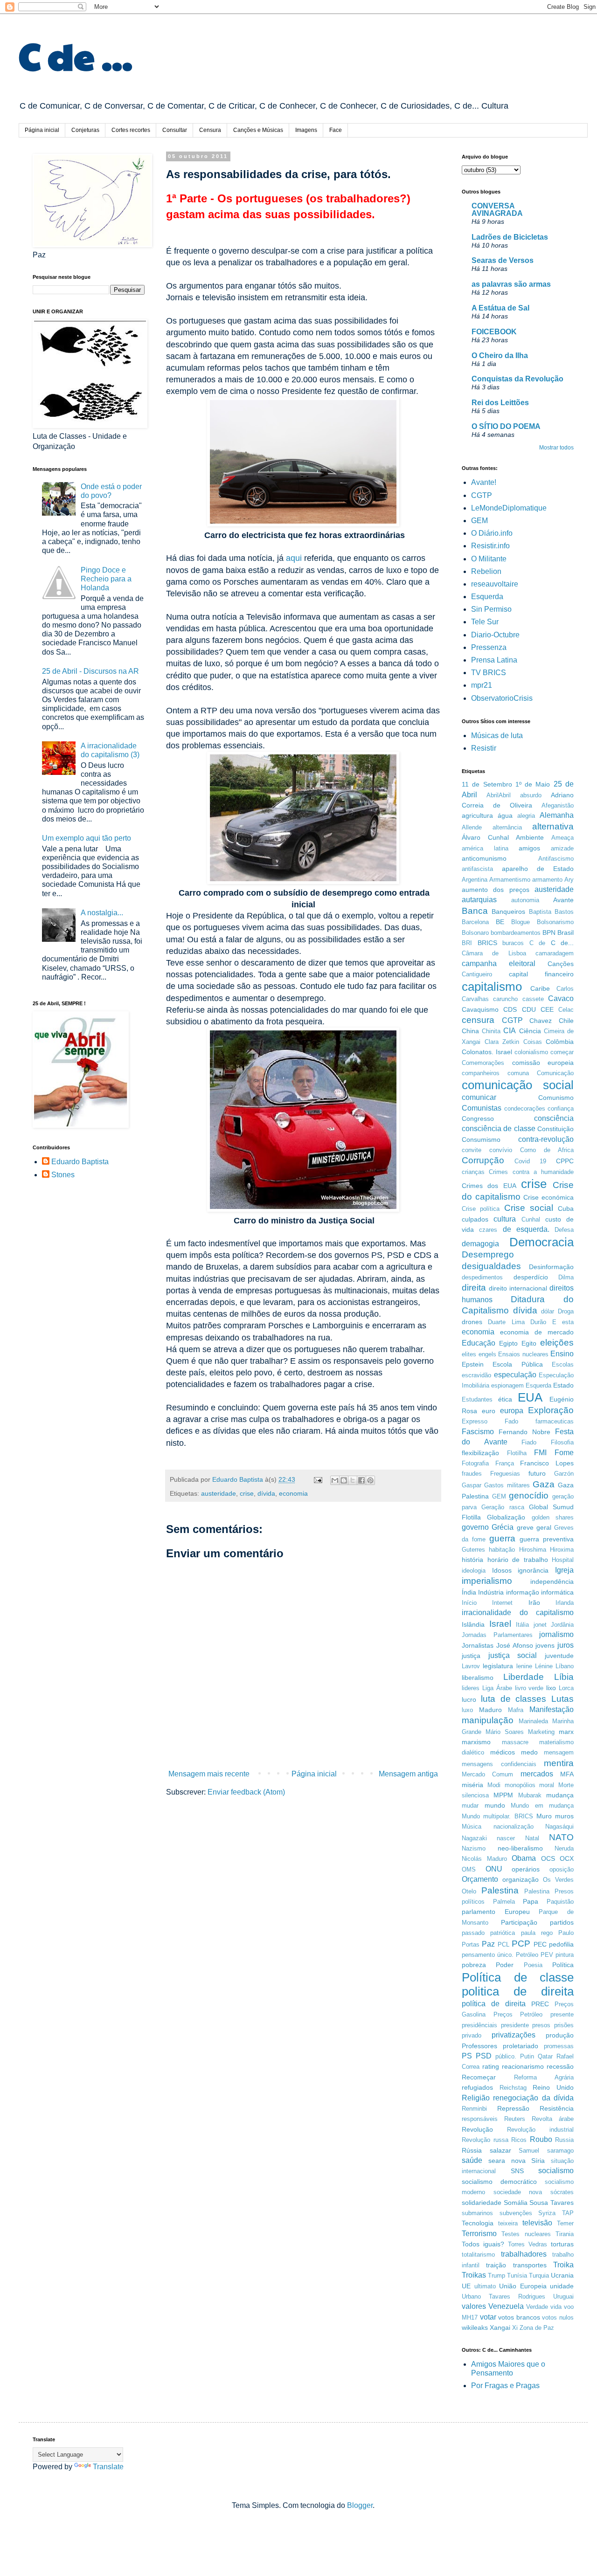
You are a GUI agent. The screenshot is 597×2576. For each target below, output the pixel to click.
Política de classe (518, 1977)
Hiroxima (562, 1550)
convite (472, 1150)
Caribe (540, 988)
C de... (562, 943)
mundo (495, 1805)
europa (512, 1411)
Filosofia (562, 1442)
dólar (548, 1311)
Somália (516, 2203)
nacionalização (514, 1827)
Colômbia (560, 1042)
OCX (567, 1858)
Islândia (473, 1624)
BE (500, 922)
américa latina (485, 848)
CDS (510, 1009)
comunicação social (518, 1085)
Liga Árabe (497, 1688)
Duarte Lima (506, 1322)
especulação (515, 1375)
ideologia (474, 1571)
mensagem (559, 1752)
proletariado (521, 2046)
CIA (510, 1031)
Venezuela (506, 2306)
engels (487, 1354)
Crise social (529, 1208)
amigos (529, 848)
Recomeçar (479, 2077)
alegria (526, 816)
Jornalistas (478, 1645)
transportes (530, 2265)
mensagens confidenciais (499, 1764)
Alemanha (557, 815)
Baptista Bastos (551, 912)
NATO (561, 1837)
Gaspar (472, 1485)
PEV (547, 1955)
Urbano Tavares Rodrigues (503, 2296)
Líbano (565, 1666)
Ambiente (530, 837)
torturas (562, 2244)
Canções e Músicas (258, 130)
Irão (534, 1602)
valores (474, 2306)
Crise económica (548, 1197)
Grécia (503, 1527)
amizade (562, 848)
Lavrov (471, 1666)
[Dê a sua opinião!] (344, 1480)
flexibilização (480, 1453)
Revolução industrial (540, 2130)
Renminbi (474, 2109)
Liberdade (524, 1677)
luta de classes (514, 1699)
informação (523, 1592)
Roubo (541, 2139)
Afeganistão (558, 805)
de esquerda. (526, 1229)
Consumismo (481, 1140)
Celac (566, 1010)
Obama (524, 1858)
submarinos (477, 2213)
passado (473, 1933)
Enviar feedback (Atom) (246, 1792)
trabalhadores (524, 2254)
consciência (554, 1118)
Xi (515, 2328)
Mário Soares (505, 1732)
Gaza (544, 1484)
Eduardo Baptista (80, 1162)
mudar (470, 1806)
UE (466, 2286)
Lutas (562, 1699)
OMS (469, 1869)
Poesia (533, 1965)
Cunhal (531, 1219)
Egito (529, 1343)
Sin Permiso (491, 609)
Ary (569, 880)
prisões (564, 2025)
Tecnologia (478, 2223)
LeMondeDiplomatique (509, 508)
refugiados (477, 2087)
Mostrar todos (556, 448)
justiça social (513, 1655)
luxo (467, 1710)
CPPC (565, 1161)
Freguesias (505, 1474)
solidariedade (482, 2203)
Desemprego (488, 1254)
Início (469, 1603)
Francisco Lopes (547, 1463)
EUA (530, 1397)
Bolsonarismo (555, 922)
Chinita (491, 1031)
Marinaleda (533, 1721)
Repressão (513, 2108)
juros (566, 1645)
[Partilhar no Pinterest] (370, 1480)
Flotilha (517, 1453)
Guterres (473, 1550)
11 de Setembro (487, 784)
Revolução (477, 2129)
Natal (532, 1838)
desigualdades (491, 1266)
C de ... (76, 55)
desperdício (531, 1277)
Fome (564, 1453)
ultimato (485, 2286)
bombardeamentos (516, 933)
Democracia (541, 1242)
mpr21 (482, 685)
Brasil (566, 932)
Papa (531, 1901)
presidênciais (479, 2025)
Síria (538, 2161)
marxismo (476, 1742)
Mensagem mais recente (209, 1774)
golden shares (553, 1517)
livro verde (529, 1688)
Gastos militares (507, 1485)
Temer (565, 2223)
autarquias (479, 900)
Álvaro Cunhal (485, 837)
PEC (540, 1944)
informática (557, 1592)
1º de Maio (533, 784)
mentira (559, 1763)
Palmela (504, 1902)
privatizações (514, 2035)
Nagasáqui (559, 1827)
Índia (469, 1592)
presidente (515, 2025)
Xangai (500, 2327)
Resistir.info (490, 546)
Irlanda (565, 1603)
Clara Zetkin (502, 1042)
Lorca (566, 1688)
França (505, 1463)
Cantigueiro (477, 974)
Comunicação (555, 1073)
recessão (560, 2066)
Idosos (502, 1570)
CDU (529, 1009)
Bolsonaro (475, 933)
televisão (537, 2223)
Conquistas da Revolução (517, 379)
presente (562, 2014)
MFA (567, 1774)
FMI (540, 1453)
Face (336, 130)
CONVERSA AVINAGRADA (497, 210)
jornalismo (556, 1634)
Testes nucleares (526, 2234)
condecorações (525, 1108)
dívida (266, 1493)
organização (521, 1879)
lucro (469, 1699)
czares (488, 1230)
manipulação (488, 1720)
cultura (505, 1219)
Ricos (519, 2140)
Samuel (529, 2151)
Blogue (521, 922)
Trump (496, 2276)
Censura (210, 130)
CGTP (482, 495)
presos (541, 2025)
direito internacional (518, 1288)
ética (505, 1399)
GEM (479, 521)
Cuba (566, 1209)
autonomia (525, 900)
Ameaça (562, 838)
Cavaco (561, 998)
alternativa (553, 826)
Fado (511, 1421)
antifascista (477, 869)
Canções (561, 964)
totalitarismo (478, 2255)
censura (478, 1020)
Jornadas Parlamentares (497, 1635)
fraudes (472, 1474)
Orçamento (480, 1879)
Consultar (175, 130)
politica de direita (518, 1991)
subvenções (516, 2213)
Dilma (566, 1277)
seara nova (507, 2161)
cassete (533, 999)
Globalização (506, 1517)
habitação (502, 1550)
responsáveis (480, 2119)
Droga (566, 1311)
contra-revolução (546, 1139)
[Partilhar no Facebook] (361, 1480)
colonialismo (531, 1052)
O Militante (489, 559)
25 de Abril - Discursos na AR (90, 671)
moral (547, 1785)
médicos (503, 1752)
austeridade (219, 1493)
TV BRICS (489, 673)
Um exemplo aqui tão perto (87, 838)
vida (556, 2307)
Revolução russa (485, 2140)
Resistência (557, 2108)
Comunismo (556, 1098)
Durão (538, 1322)
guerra (502, 1538)
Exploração (551, 1410)
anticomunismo (484, 858)
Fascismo (478, 1432)
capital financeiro (541, 974)
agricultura (477, 815)
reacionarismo (523, 2066)
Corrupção (483, 1160)
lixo (551, 1688)
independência (552, 1582)
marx (566, 1732)
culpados (475, 1219)
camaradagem (555, 953)
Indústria (491, 1592)
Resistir (484, 748)
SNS (517, 2171)
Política (563, 1965)
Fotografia (475, 1463)
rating (491, 2066)
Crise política (481, 1209)
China (470, 1031)
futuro (537, 1473)
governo (475, 1527)
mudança (560, 1795)
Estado (563, 1385)
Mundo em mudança (542, 1806)
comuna (518, 1073)
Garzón (564, 1474)
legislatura (498, 1666)
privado (472, 2035)
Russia (564, 2140)
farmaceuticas (555, 1421)
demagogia (480, 1244)
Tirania (565, 2234)
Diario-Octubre (495, 635)
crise (247, 1493)
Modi (494, 1785)
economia (293, 1493)
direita (474, 1288)
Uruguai (563, 2296)
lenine (524, 1666)
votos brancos (519, 2317)
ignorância (533, 1570)
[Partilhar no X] (353, 1480)
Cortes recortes (131, 130)
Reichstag (513, 2088)
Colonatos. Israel (487, 1052)
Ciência (530, 1031)
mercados (537, 1774)
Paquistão (560, 1902)
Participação (519, 1922)
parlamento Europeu (496, 1912)
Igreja (564, 1570)
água (505, 815)
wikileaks (475, 2327)
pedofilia (561, 1944)
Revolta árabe (553, 2119)
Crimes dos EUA (489, 1186)
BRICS (487, 943)
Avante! (484, 482)
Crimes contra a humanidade (531, 1172)
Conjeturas (85, 130)
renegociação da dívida (533, 2098)
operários (526, 1869)
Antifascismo (556, 859)
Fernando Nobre (524, 1432)
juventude (559, 1656)
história (472, 1560)
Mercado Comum (487, 1774)
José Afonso (515, 1645)
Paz (488, 1944)
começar (562, 1052)
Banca (475, 911)
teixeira (508, 2223)
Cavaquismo (480, 1009)
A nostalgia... (102, 913)
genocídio (529, 1495)
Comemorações (483, 1063)
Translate (108, 2467)
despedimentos (482, 1277)
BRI (467, 943)
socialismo (556, 2171)
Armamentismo (510, 880)
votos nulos (558, 2317)
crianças (473, 1172)
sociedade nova (518, 2192)
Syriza (547, 2213)
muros (564, 1816)
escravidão (476, 1375)
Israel (500, 1624)
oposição (562, 1869)
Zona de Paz (537, 2328)
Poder (505, 1965)
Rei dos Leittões (500, 403)
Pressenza (489, 647)
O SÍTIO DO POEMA (506, 426)
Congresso (478, 1119)
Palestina (500, 1890)
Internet (502, 1603)
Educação (479, 1343)
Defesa (564, 1230)
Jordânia (562, 1625)
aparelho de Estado (538, 869)
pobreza (474, 1965)
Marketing (541, 1732)
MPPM (503, 1795)
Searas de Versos (503, 260)
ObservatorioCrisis (502, 698)
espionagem (507, 1385)
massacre (515, 1742)
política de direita (494, 2004)
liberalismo (478, 1678)
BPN (549, 932)
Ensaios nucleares (523, 1354)
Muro (544, 1816)
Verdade (537, 2307)
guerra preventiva (547, 1539)
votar (488, 2317)
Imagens (306, 130)
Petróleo (527, 1955)
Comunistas (482, 1108)
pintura (565, 1955)
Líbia (564, 1677)
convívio (501, 1150)
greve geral (534, 1527)
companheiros (481, 1073)
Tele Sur (485, 622)
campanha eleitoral (499, 963)
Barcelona (475, 922)
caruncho (505, 999)
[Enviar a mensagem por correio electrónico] (317, 1479)
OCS (548, 1858)
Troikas (474, 2275)
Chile (566, 1021)
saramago (560, 2151)
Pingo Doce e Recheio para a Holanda (106, 579)
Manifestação (552, 1709)
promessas (559, 2046)
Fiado (529, 1442)
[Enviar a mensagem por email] (335, 1480)
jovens (545, 1645)
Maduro (490, 1710)
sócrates (562, 2192)
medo (529, 1752)
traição (496, 2265)
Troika (563, 2265)
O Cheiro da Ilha (500, 356)
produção (560, 2035)
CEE (547, 1009)
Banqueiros (508, 912)
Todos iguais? (483, 2244)
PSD (484, 2056)
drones (472, 1322)
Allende (472, 827)
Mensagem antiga (408, 1774)
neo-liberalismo (520, 1848)
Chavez (541, 1021)
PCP (521, 1944)
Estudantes (477, 1399)
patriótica (503, 1933)
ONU (494, 1869)
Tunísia (517, 2276)
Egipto (508, 1343)
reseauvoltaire (495, 584)
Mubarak (530, 1795)
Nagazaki (474, 1838)
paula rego (537, 1933)
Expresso (475, 1421)
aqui (294, 558)
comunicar (479, 1097)
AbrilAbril (499, 795)
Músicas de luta (497, 736)
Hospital (563, 1560)
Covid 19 (530, 1161)
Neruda (564, 1848)
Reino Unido (553, 2087)
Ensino (562, 1354)
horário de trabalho (518, 1560)
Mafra (516, 1710)
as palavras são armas (511, 284)
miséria (472, 1785)
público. (506, 2056)
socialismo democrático (499, 2182)
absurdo (531, 795)
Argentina (475, 880)
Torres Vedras (528, 2244)
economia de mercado (537, 1332)
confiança (561, 1108)
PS (467, 2056)
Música (472, 1827)
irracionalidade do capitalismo (518, 1613)
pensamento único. (488, 1955)
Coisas (533, 1042)
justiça (471, 1656)
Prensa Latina (494, 660)
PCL (503, 1944)
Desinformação (551, 1267)
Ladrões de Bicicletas (510, 237)
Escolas (563, 1364)
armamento (547, 880)
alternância (507, 827)
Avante (563, 900)
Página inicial (42, 130)
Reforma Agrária (544, 2077)
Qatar (545, 2056)
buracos (513, 943)
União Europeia (523, 2286)
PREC (540, 2004)
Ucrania (562, 2275)
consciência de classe (499, 1129)
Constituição (555, 1129)
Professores (479, 2046)
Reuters (515, 2119)
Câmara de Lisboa (494, 953)
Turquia (539, 2276)
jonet (540, 1625)
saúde (472, 2160)
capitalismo (492, 987)
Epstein (473, 1364)
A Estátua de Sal (500, 308)
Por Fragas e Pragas (505, 2386)
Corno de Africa (547, 1150)
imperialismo (487, 1581)
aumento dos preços (496, 890)
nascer (506, 1838)
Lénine (544, 1666)
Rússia (472, 2150)
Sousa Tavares (552, 2203)
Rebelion (486, 571)
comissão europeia (543, 1063)
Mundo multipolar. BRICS (497, 1816)
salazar (500, 2150)
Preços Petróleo (518, 2014)
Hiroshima (533, 1550)
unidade (562, 2286)
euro (489, 1411)
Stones (63, 1175)
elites (469, 1354)
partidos (562, 1922)
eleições (557, 1343)
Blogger (360, 2505)
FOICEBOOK (494, 332)
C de (538, 943)
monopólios (520, 1785)
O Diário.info (492, 533)
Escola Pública (517, 1364)
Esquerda (487, 597)
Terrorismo (479, 2234)
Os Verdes (558, 1880)
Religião (476, 2098)
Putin (527, 2056)
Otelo (469, 1891)
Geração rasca (503, 1507)
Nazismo (474, 1848)
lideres (471, 1688)
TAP (568, 2213)
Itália (522, 1625)
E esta (563, 1322)
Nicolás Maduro (484, 1859)
